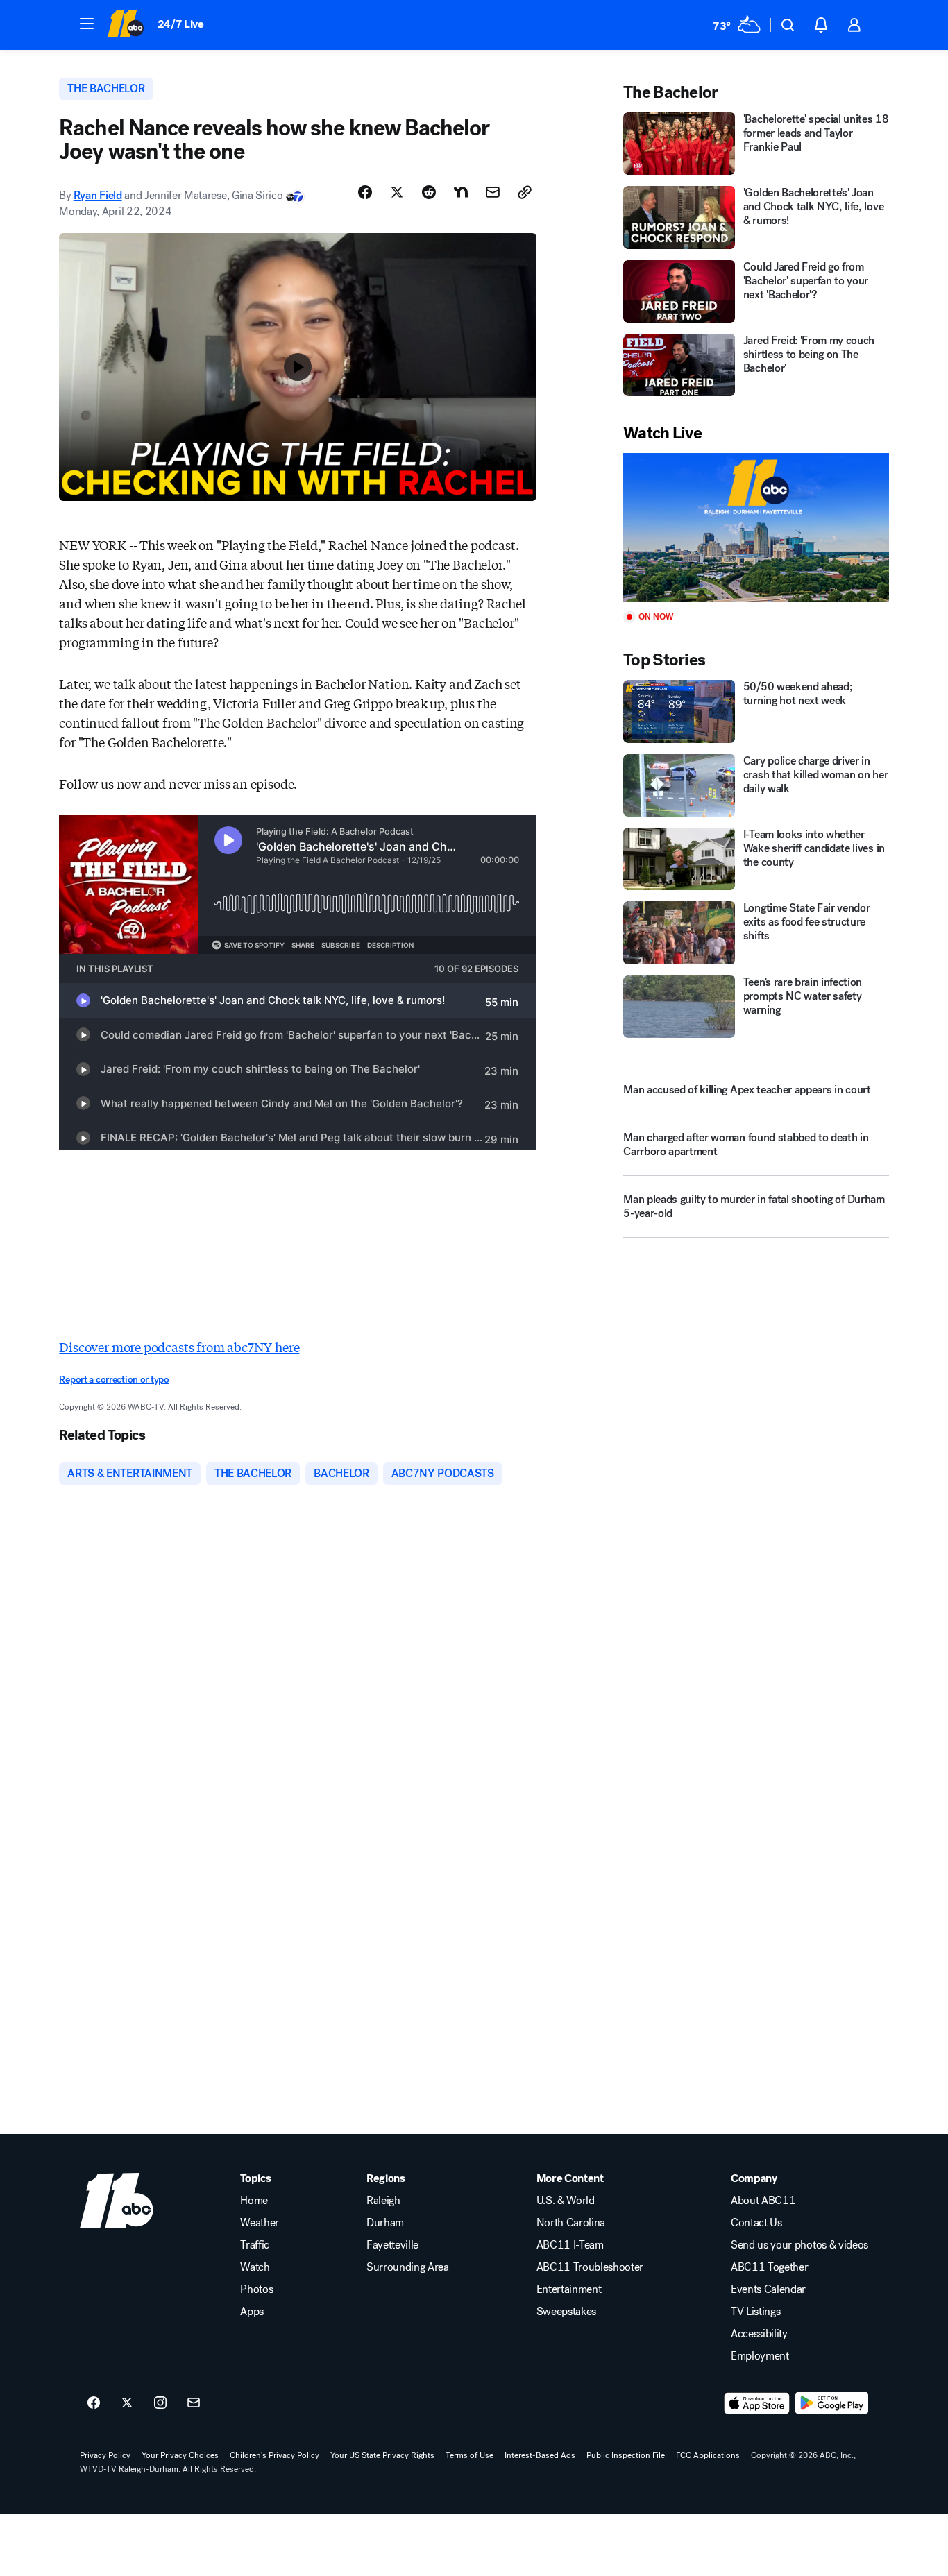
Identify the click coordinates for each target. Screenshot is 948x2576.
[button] (87, 24)
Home (254, 2201)
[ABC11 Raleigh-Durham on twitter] (127, 2403)
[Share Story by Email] (493, 192)
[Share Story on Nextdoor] (461, 192)
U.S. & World (566, 2201)
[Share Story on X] (397, 192)
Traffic (255, 2245)
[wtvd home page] (117, 2201)
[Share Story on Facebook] (365, 192)
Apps (252, 2312)
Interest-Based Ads (540, 2455)
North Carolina (571, 2223)
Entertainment (569, 2289)
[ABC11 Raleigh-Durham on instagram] (160, 2403)
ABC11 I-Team (570, 2245)
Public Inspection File (626, 2455)
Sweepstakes (566, 2312)
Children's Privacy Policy (274, 2455)
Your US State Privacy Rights (382, 2455)
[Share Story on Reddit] (429, 192)
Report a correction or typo (114, 1380)
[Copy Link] (525, 192)
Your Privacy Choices (180, 2455)
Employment (760, 2356)
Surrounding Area (408, 2267)
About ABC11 (763, 2201)
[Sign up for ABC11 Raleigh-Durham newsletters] (194, 2403)
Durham (385, 2223)
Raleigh (383, 2201)
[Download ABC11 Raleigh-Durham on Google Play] (832, 2403)
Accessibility (759, 2334)
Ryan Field (98, 195)
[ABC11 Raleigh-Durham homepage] (125, 25)
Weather (260, 2223)
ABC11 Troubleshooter (590, 2267)
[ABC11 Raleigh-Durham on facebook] (94, 2403)
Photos (256, 2289)
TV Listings (755, 2312)
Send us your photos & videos (799, 2245)
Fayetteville (392, 2245)
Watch (255, 2267)
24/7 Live (181, 24)
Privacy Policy (105, 2455)
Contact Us (756, 2223)
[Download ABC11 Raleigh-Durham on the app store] (757, 2403)
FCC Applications (708, 2455)
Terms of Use (469, 2455)
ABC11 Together (770, 2267)
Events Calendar (768, 2289)
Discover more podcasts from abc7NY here (179, 1347)
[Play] (756, 528)
